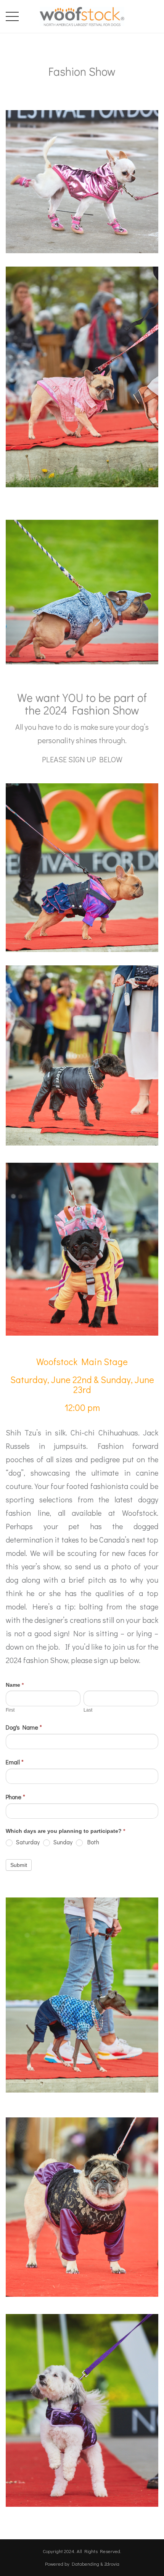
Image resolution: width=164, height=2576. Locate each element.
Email (15, 1762)
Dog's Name (24, 1727)
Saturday (27, 1842)
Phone (15, 1797)
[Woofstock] (82, 15)
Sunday (62, 1842)
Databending (85, 2564)
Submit (19, 1865)
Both (92, 1842)
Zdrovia (112, 2564)
